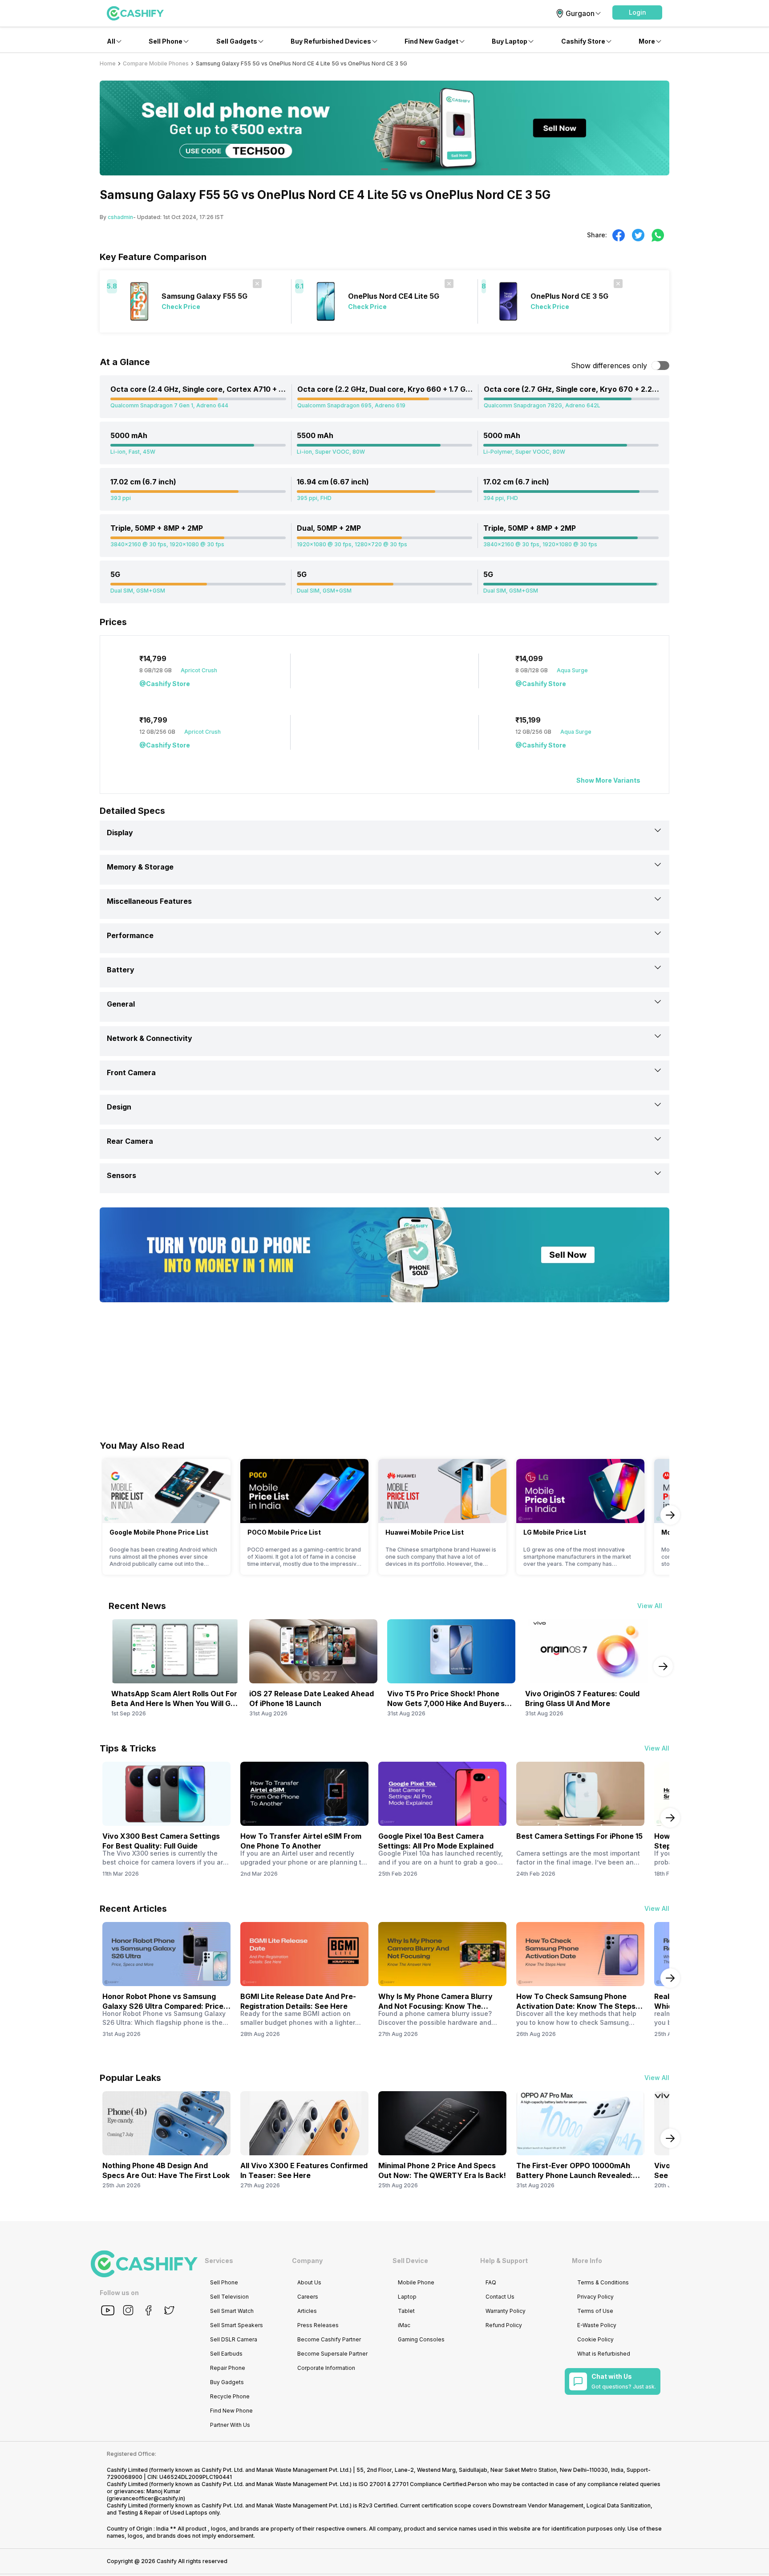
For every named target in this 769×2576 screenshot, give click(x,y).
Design (119, 1107)
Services (219, 2261)
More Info (587, 2261)
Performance (130, 935)
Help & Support (504, 2261)
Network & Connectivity (150, 1038)
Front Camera (131, 1073)
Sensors (121, 1175)
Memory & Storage (140, 867)
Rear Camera (130, 1141)
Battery (121, 970)
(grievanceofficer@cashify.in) (146, 2498)
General (121, 1004)
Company (307, 2261)
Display (120, 833)
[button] (637, 12)
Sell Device (410, 2261)
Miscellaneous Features (149, 901)
